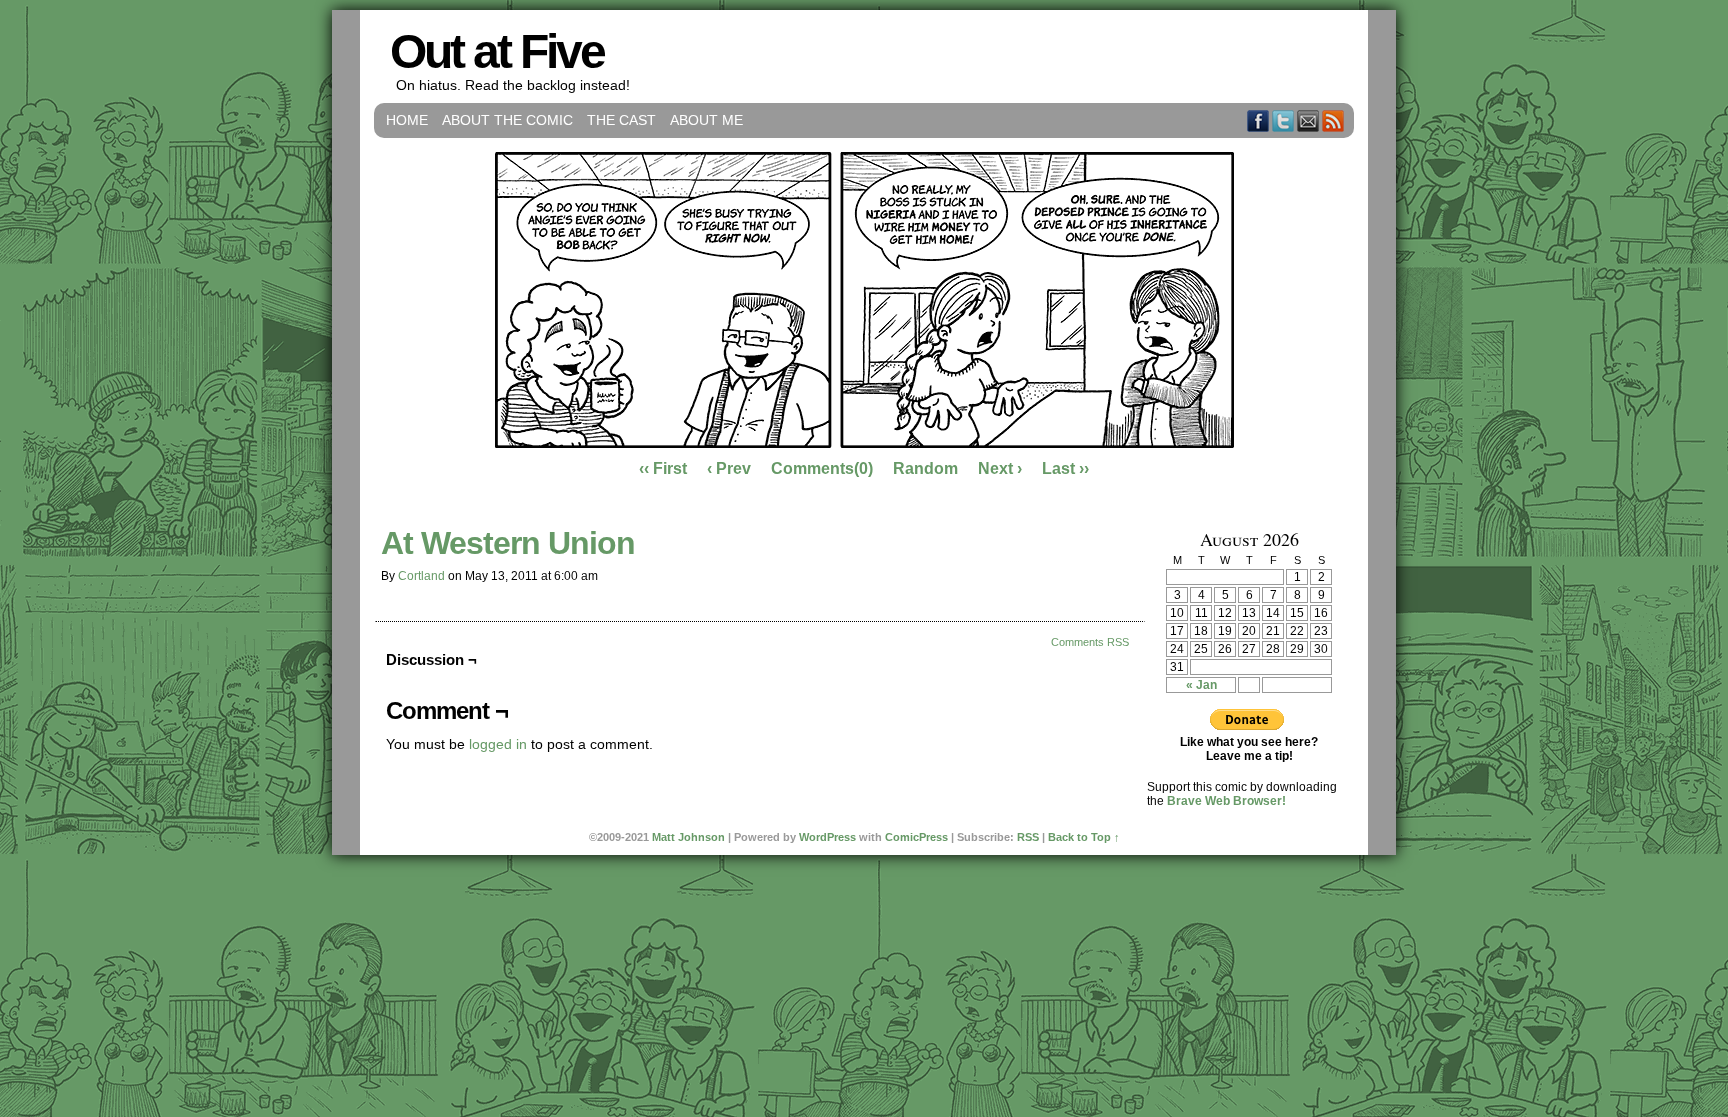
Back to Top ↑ (1084, 837)
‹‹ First (663, 468)
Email (1308, 120)
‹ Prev (729, 468)
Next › (1000, 468)
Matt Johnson (688, 837)
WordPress (827, 837)
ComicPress (916, 837)
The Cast (621, 120)
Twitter (1283, 120)
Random (925, 468)
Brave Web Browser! (1226, 801)
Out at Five (497, 51)
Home (407, 120)
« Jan (1201, 685)
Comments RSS (1090, 642)
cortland (421, 576)
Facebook (1258, 120)
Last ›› (1065, 468)
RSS (1333, 120)
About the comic (507, 120)
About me (706, 120)
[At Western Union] (864, 443)
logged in (498, 744)
